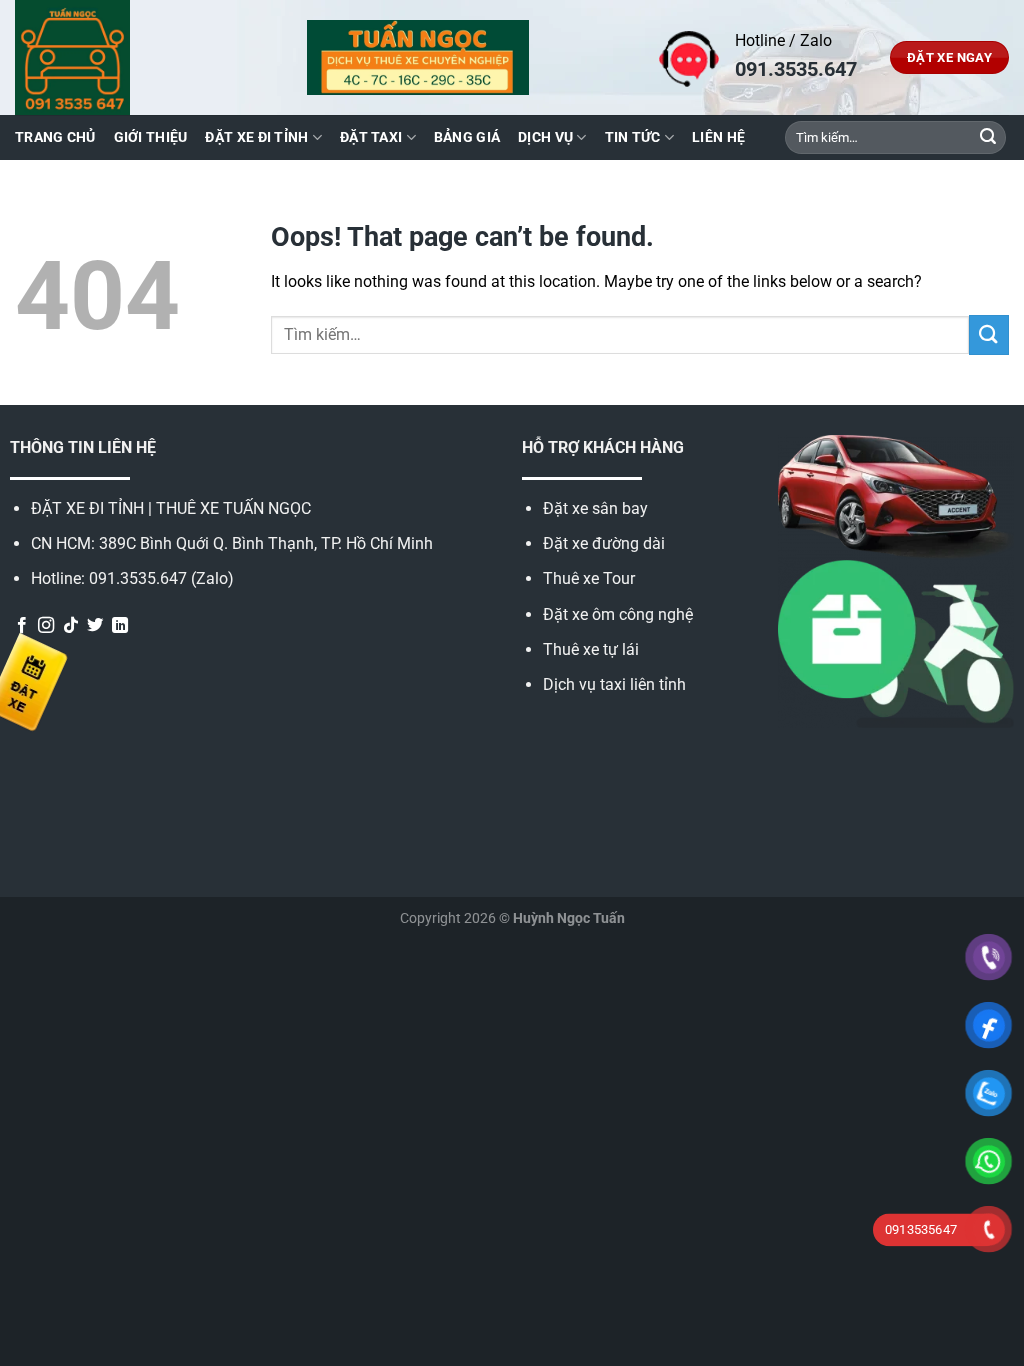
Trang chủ (55, 137)
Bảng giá (467, 137)
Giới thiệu (151, 137)
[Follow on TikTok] (71, 626)
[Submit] (988, 138)
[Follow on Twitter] (95, 626)
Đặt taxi (371, 137)
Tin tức (633, 137)
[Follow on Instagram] (46, 626)
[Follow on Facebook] (22, 626)
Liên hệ (718, 137)
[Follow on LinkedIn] (120, 626)
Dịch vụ (545, 137)
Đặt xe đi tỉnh (256, 137)
